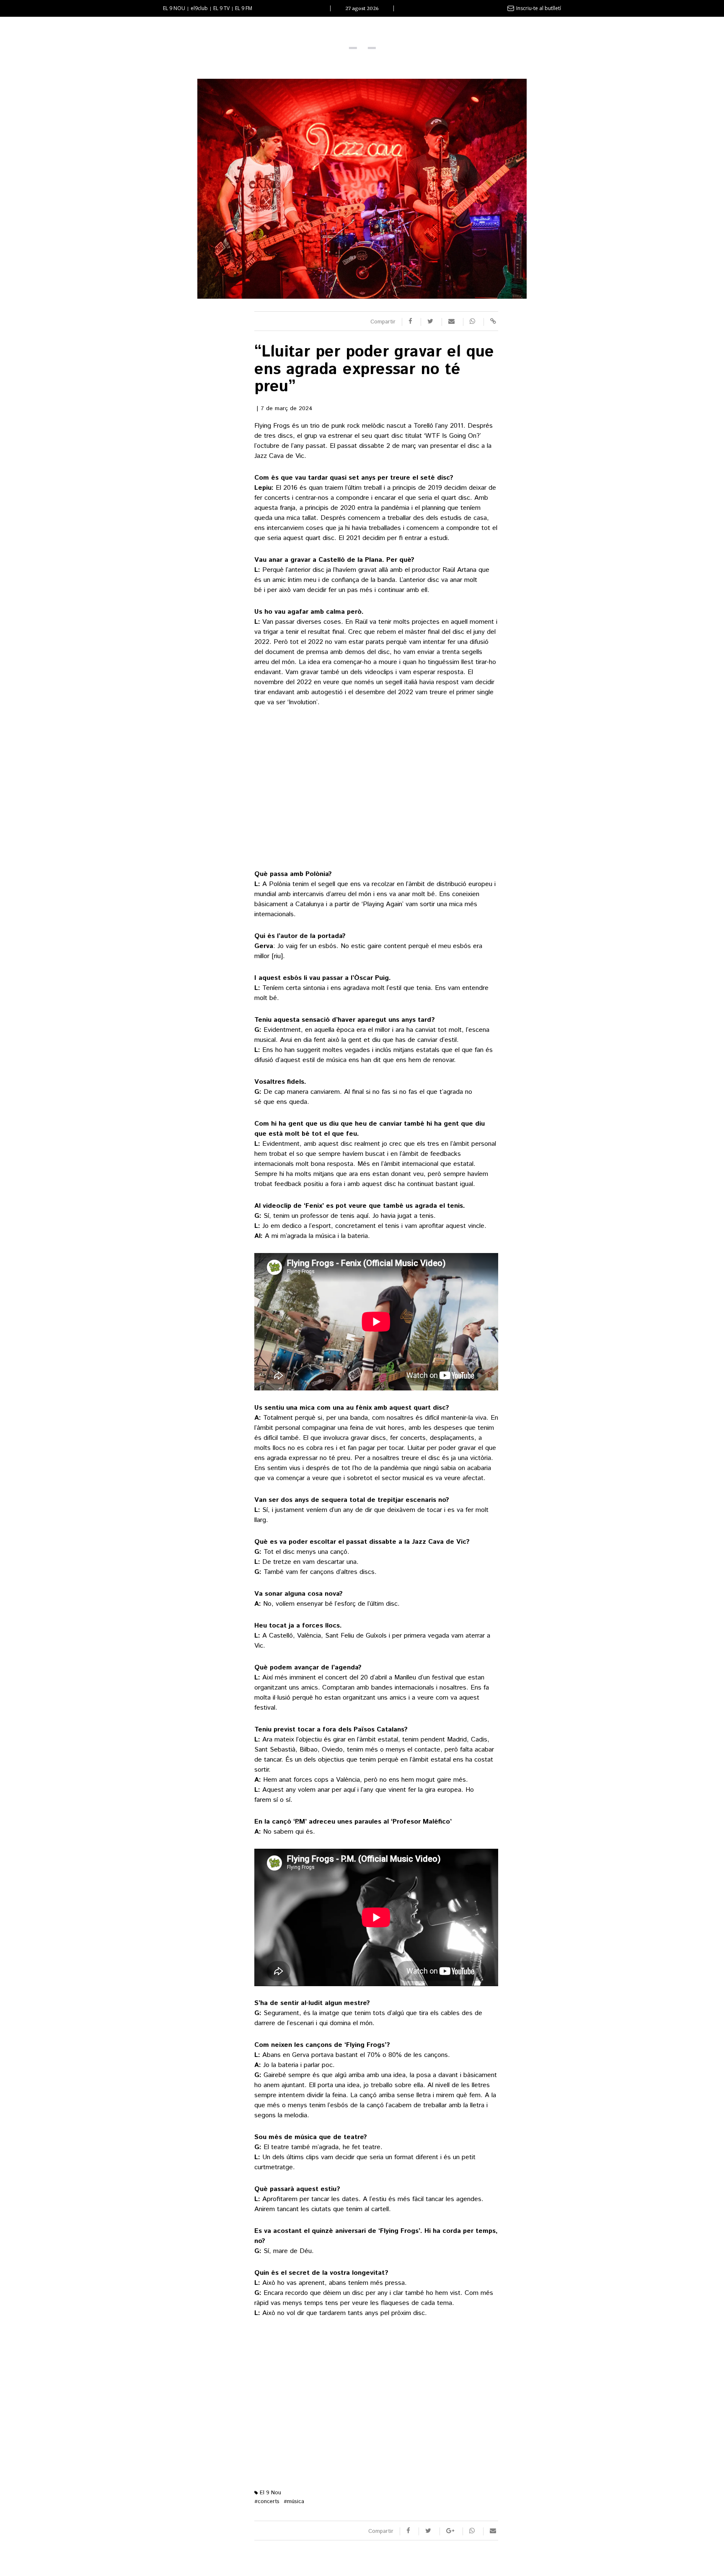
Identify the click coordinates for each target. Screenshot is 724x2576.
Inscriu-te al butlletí (539, 8)
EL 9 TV (221, 8)
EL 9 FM (244, 8)
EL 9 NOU (174, 8)
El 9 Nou (270, 2493)
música (294, 2502)
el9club (199, 8)
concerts (267, 2502)
